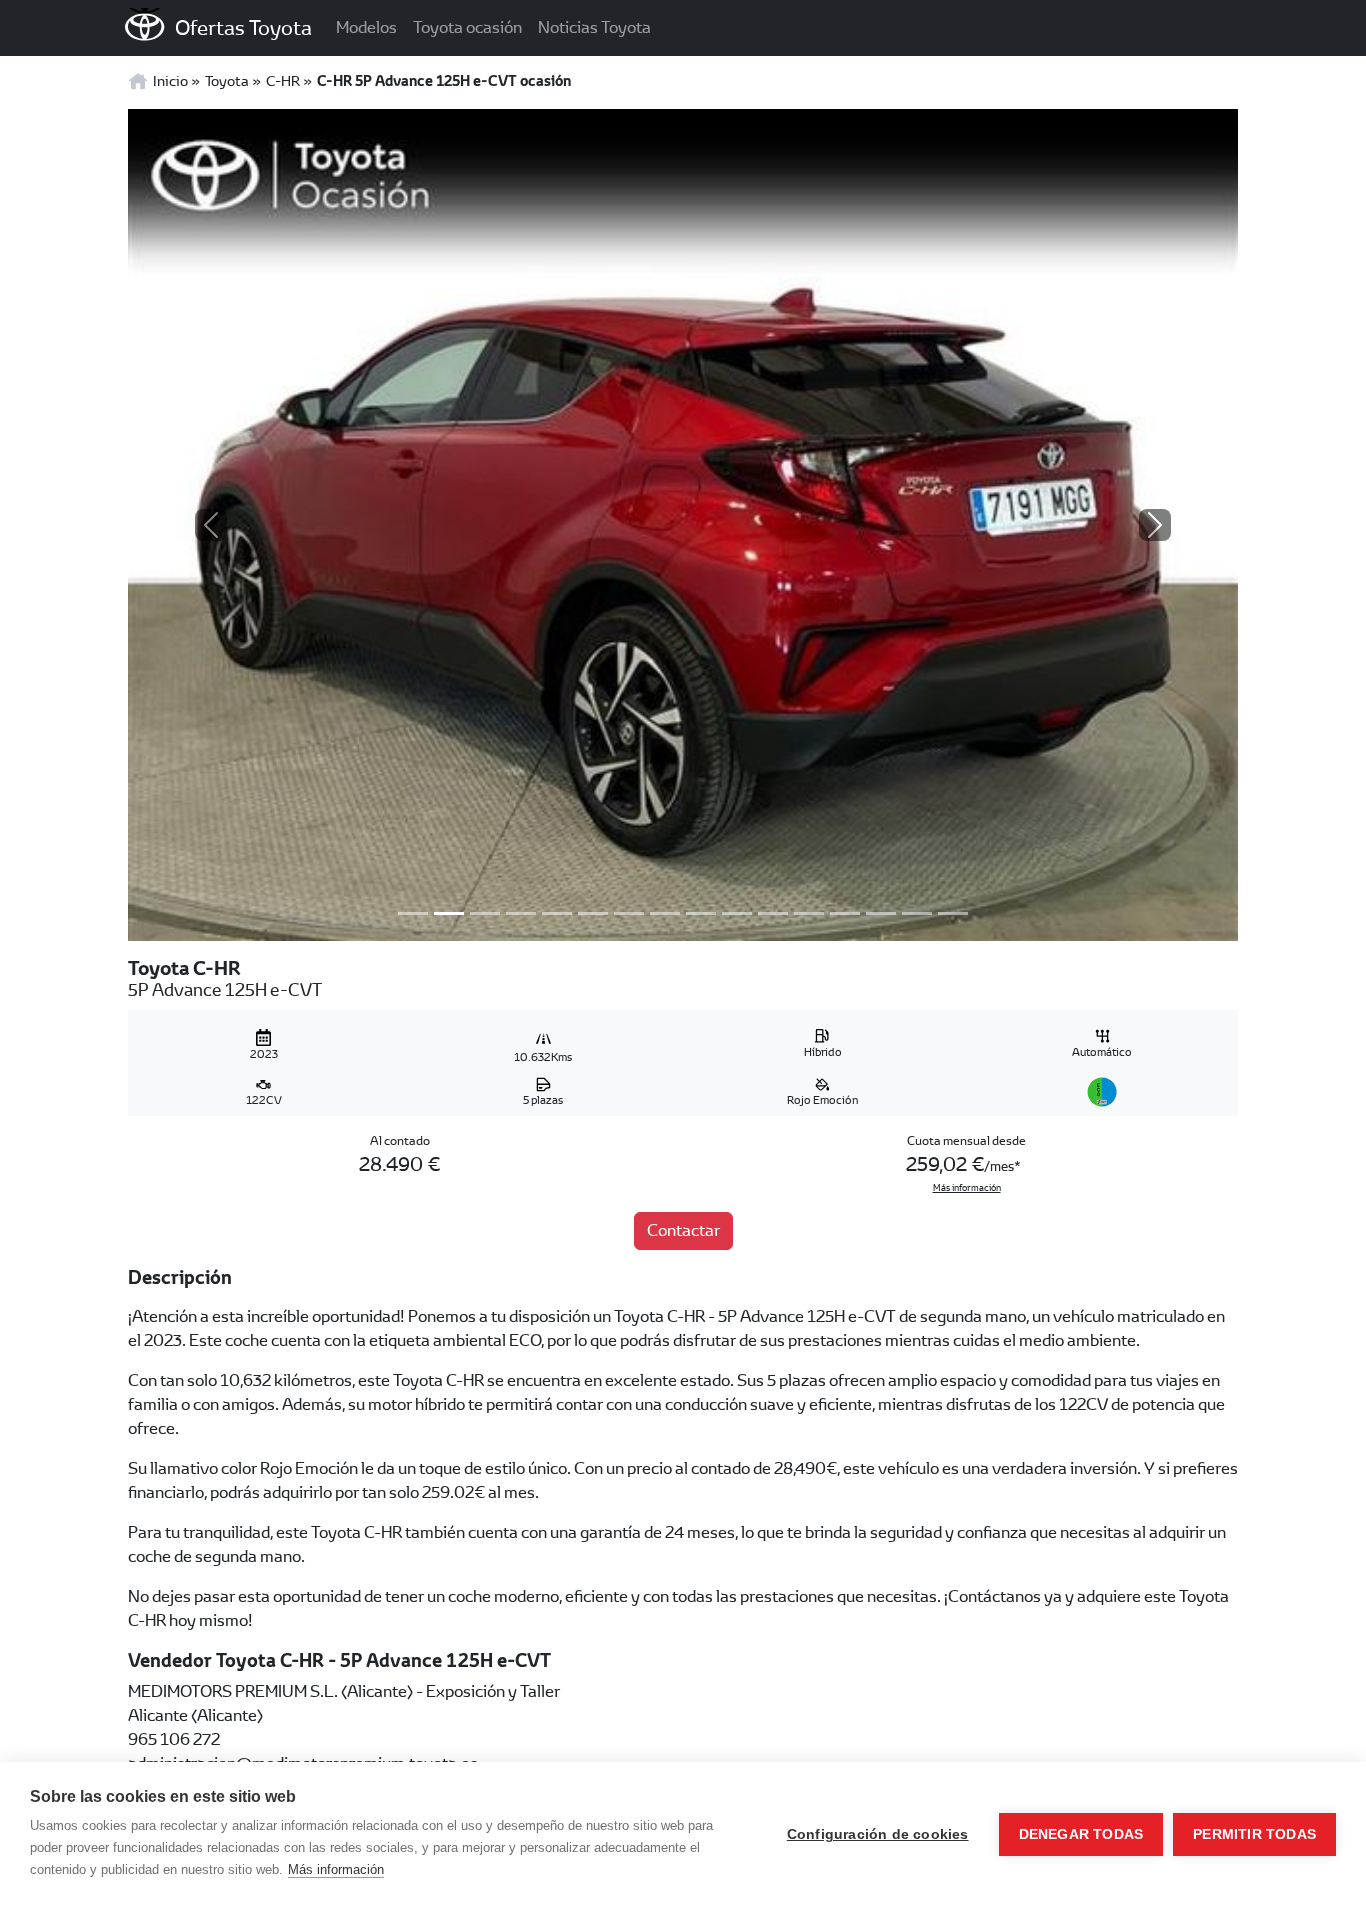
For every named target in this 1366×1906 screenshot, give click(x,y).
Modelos (366, 27)
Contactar (683, 1230)
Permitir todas (1254, 1834)
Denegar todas (1081, 1834)
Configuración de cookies (878, 1834)
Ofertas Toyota (243, 27)
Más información (967, 1188)
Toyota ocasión (467, 27)
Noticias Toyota (594, 27)
